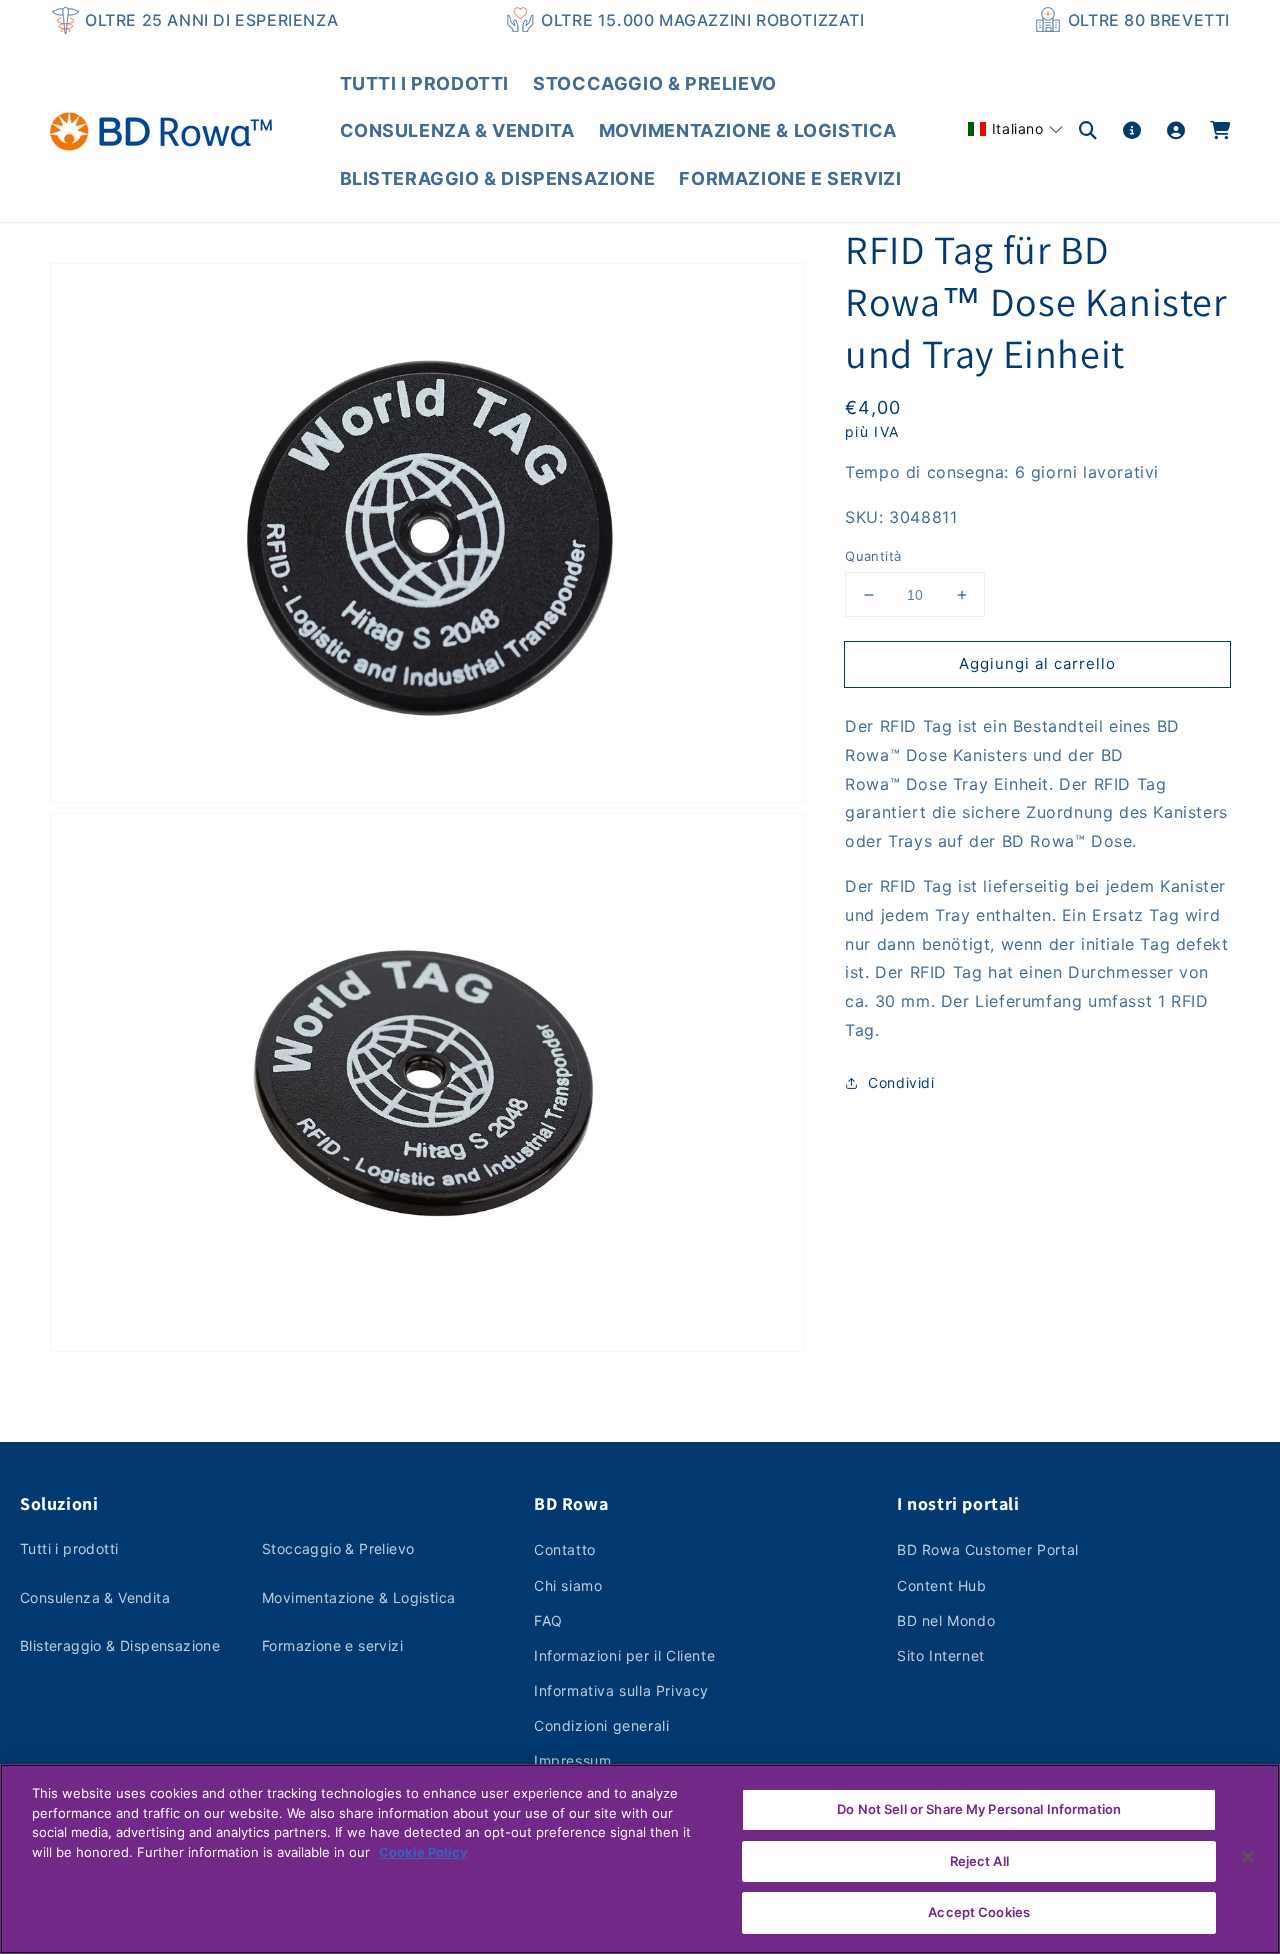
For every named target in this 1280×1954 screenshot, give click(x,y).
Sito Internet (941, 1655)
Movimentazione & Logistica (358, 1597)
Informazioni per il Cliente (624, 1655)
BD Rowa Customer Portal (988, 1549)
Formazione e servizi (332, 1645)
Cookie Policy (423, 1852)
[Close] (1248, 1857)
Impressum (572, 1760)
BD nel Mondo (946, 1620)
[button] (1015, 128)
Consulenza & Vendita (95, 1597)
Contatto (565, 1549)
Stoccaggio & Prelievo (338, 1548)
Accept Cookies (979, 1912)
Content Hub (942, 1585)
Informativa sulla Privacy (621, 1690)
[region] (640, 1859)
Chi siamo (568, 1585)
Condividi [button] (901, 1082)
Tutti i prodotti (69, 1548)
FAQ (548, 1620)
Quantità (873, 556)
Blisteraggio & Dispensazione (120, 1645)
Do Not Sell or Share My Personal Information (979, 1809)
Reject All (979, 1861)
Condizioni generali (601, 1725)
